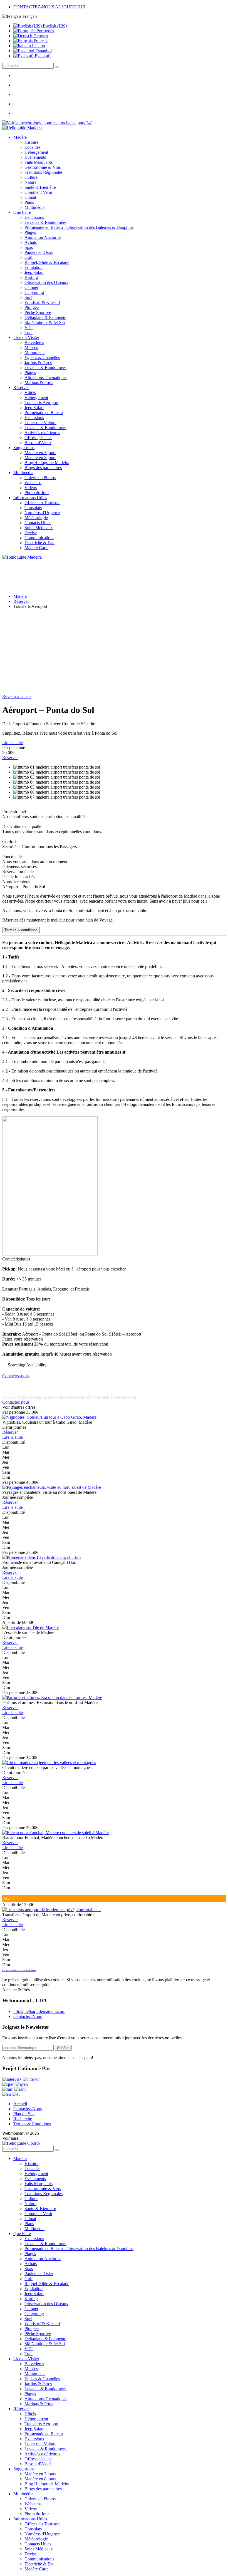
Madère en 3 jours (40, 453)
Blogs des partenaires (43, 468)
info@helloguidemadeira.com (39, 2011)
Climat (30, 197)
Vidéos (31, 488)
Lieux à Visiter (26, 337)
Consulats (33, 508)
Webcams (33, 483)
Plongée (32, 307)
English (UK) (54, 26)
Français (40, 41)
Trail (29, 332)
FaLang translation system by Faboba (19, 1971)
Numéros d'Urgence (42, 513)
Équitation (34, 267)
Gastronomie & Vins (43, 167)
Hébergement (36, 152)
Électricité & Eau (39, 543)
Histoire (31, 142)
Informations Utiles (30, 498)
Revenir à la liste (17, 696)
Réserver (21, 387)
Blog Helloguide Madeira (47, 463)
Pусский (42, 56)
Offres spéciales (38, 438)
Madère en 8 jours (40, 458)
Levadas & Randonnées (45, 222)
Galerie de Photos (40, 478)
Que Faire (22, 212)
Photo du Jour (37, 493)
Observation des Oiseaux (46, 282)
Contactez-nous (16, 1376)
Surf (28, 297)
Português (45, 31)
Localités (32, 147)
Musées (31, 347)
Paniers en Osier (39, 252)
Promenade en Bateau (44, 413)
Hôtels (30, 392)
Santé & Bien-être (40, 187)
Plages (30, 232)
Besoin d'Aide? (38, 443)
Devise (31, 533)
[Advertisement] (114, 652)
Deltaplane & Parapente (45, 317)
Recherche (23, 2119)
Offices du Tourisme (42, 503)
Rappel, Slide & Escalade (47, 262)
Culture (31, 177)
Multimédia (34, 207)
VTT (29, 327)
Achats (31, 242)
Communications (39, 538)
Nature (30, 182)
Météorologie (36, 518)
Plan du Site (24, 2114)
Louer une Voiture (40, 423)
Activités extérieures (42, 433)
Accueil (20, 2104)
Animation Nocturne (43, 237)
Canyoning (34, 292)
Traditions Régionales (44, 172)
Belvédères (34, 342)
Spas (29, 247)
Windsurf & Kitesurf (42, 302)
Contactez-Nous (28, 2016)
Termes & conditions (21, 930)
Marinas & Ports (39, 382)
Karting (31, 277)
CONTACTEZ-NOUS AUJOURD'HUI (49, 7)
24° (89, 123)
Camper (31, 287)
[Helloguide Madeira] (22, 128)
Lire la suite (13, 743)
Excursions (34, 217)
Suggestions (24, 448)
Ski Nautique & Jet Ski (45, 322)
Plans (29, 202)
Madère (20, 137)
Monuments (35, 352)
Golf (29, 257)
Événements (35, 157)
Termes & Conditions (32, 2124)
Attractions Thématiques (46, 377)
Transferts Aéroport (41, 403)
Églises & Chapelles (42, 357)
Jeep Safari (34, 272)
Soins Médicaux (39, 528)
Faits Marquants (39, 162)
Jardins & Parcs (38, 362)
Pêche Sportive (38, 312)
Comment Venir (38, 192)
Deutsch (40, 36)
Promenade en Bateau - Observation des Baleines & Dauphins (79, 227)
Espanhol (43, 51)
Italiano (38, 46)
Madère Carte (36, 548)
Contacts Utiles (38, 523)
